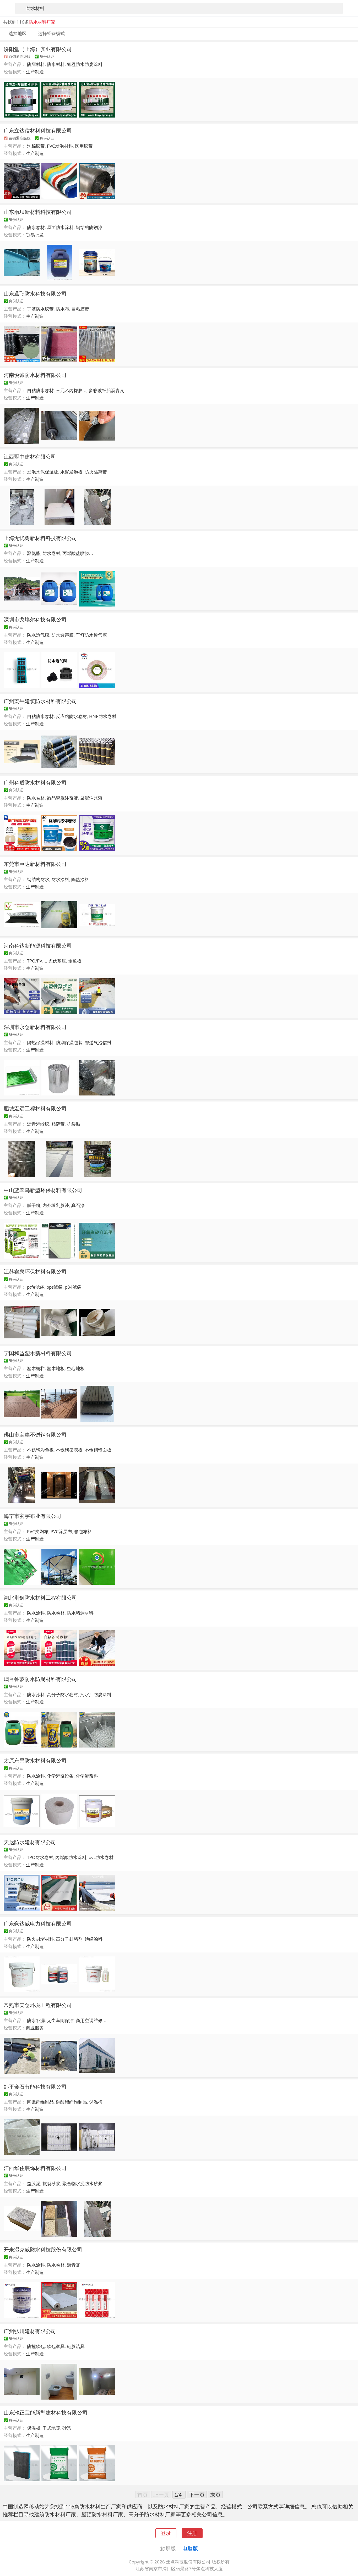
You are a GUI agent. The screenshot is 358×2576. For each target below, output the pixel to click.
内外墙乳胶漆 (56, 1205)
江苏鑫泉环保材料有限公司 (35, 1271)
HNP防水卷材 (103, 716)
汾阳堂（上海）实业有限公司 (38, 49)
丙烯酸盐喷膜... (78, 553)
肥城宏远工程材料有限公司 (35, 1108)
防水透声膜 (63, 635)
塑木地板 (56, 1368)
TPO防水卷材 (40, 1857)
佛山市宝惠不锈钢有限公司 (35, 1434)
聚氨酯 (34, 553)
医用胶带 (84, 146)
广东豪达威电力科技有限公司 (38, 1923)
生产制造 (35, 72)
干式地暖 (51, 2428)
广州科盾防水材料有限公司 (35, 782)
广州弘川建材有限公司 (30, 2331)
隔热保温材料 (40, 1042)
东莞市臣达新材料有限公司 (35, 864)
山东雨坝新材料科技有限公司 (38, 212)
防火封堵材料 (40, 1939)
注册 (192, 2533)
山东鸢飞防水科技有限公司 (35, 293)
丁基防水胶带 (40, 309)
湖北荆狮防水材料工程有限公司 (40, 1598)
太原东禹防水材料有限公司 (35, 1760)
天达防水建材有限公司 (30, 1842)
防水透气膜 (38, 635)
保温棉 (96, 2102)
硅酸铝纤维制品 (71, 2102)
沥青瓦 (74, 2265)
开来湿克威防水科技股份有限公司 (43, 2249)
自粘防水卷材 (40, 390)
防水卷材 (36, 227)
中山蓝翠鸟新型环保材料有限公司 (43, 1190)
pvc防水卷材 (101, 1857)
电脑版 (190, 2548)
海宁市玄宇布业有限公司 (32, 1516)
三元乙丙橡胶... (71, 390)
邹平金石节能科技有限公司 (35, 2087)
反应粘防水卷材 (71, 716)
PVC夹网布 (38, 1531)
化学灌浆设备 (60, 1776)
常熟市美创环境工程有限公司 (38, 2005)
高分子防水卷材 (63, 1695)
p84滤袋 (73, 1287)
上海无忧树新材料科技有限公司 (40, 538)
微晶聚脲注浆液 (63, 798)
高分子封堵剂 (69, 1939)
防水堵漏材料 (80, 1613)
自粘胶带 (80, 309)
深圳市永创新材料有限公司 (35, 1027)
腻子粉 (34, 1205)
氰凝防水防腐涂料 (85, 64)
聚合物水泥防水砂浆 (82, 2183)
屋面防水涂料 (60, 227)
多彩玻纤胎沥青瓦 (106, 390)
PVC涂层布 (61, 1531)
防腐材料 (36, 64)
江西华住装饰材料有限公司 (35, 2168)
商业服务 (35, 2028)
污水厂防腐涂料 (96, 1695)
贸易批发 (35, 235)
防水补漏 (36, 2020)
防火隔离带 (96, 472)
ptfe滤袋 (36, 1287)
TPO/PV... (37, 961)
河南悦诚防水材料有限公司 (35, 375)
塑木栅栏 (36, 1368)
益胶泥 (34, 2183)
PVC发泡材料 (60, 146)
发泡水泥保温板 (43, 472)
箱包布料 (83, 1531)
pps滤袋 (55, 1287)
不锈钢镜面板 (98, 1450)
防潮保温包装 (69, 1042)
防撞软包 (36, 2346)
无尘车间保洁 (60, 2020)
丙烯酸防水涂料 (71, 1857)
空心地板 (76, 1368)
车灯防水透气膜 (91, 635)
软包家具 (56, 2346)
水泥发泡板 (71, 472)
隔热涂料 (80, 879)
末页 (215, 2495)
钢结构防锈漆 (89, 227)
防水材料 (56, 64)
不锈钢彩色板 (40, 1450)
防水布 (63, 309)
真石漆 (78, 1205)
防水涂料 (60, 879)
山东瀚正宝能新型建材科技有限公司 (46, 2412)
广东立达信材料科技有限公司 (38, 130)
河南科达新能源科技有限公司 (38, 945)
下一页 (197, 2495)
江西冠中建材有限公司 (30, 457)
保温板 (34, 2428)
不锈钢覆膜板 (69, 1450)
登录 (166, 2533)
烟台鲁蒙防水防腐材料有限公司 (40, 1679)
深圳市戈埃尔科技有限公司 (35, 619)
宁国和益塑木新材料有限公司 (38, 1353)
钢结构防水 (38, 879)
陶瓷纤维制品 (40, 2102)
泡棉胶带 (36, 146)
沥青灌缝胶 (38, 1124)
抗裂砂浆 (51, 2183)
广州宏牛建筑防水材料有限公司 (40, 701)
